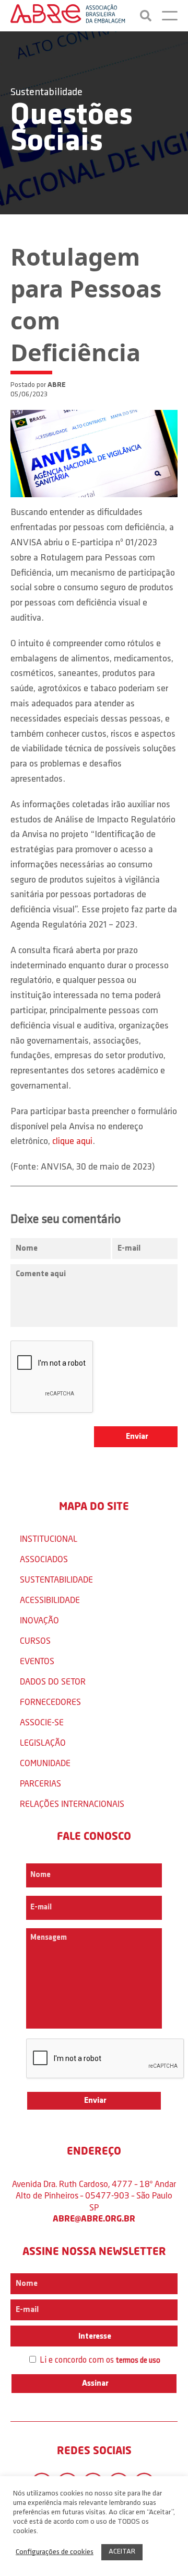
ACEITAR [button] (122, 2552)
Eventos (37, 1661)
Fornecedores (50, 1702)
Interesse (94, 2337)
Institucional (49, 1538)
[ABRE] (68, 16)
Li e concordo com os (99, 2360)
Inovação (39, 1620)
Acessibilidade (50, 1600)
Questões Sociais (72, 129)
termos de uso (138, 2361)
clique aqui (72, 1142)
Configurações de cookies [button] (55, 2552)
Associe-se (42, 1722)
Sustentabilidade (46, 93)
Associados (44, 1559)
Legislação (43, 1742)
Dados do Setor (53, 1681)
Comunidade (45, 1763)
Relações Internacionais (72, 1804)
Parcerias (40, 1783)
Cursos (35, 1640)
